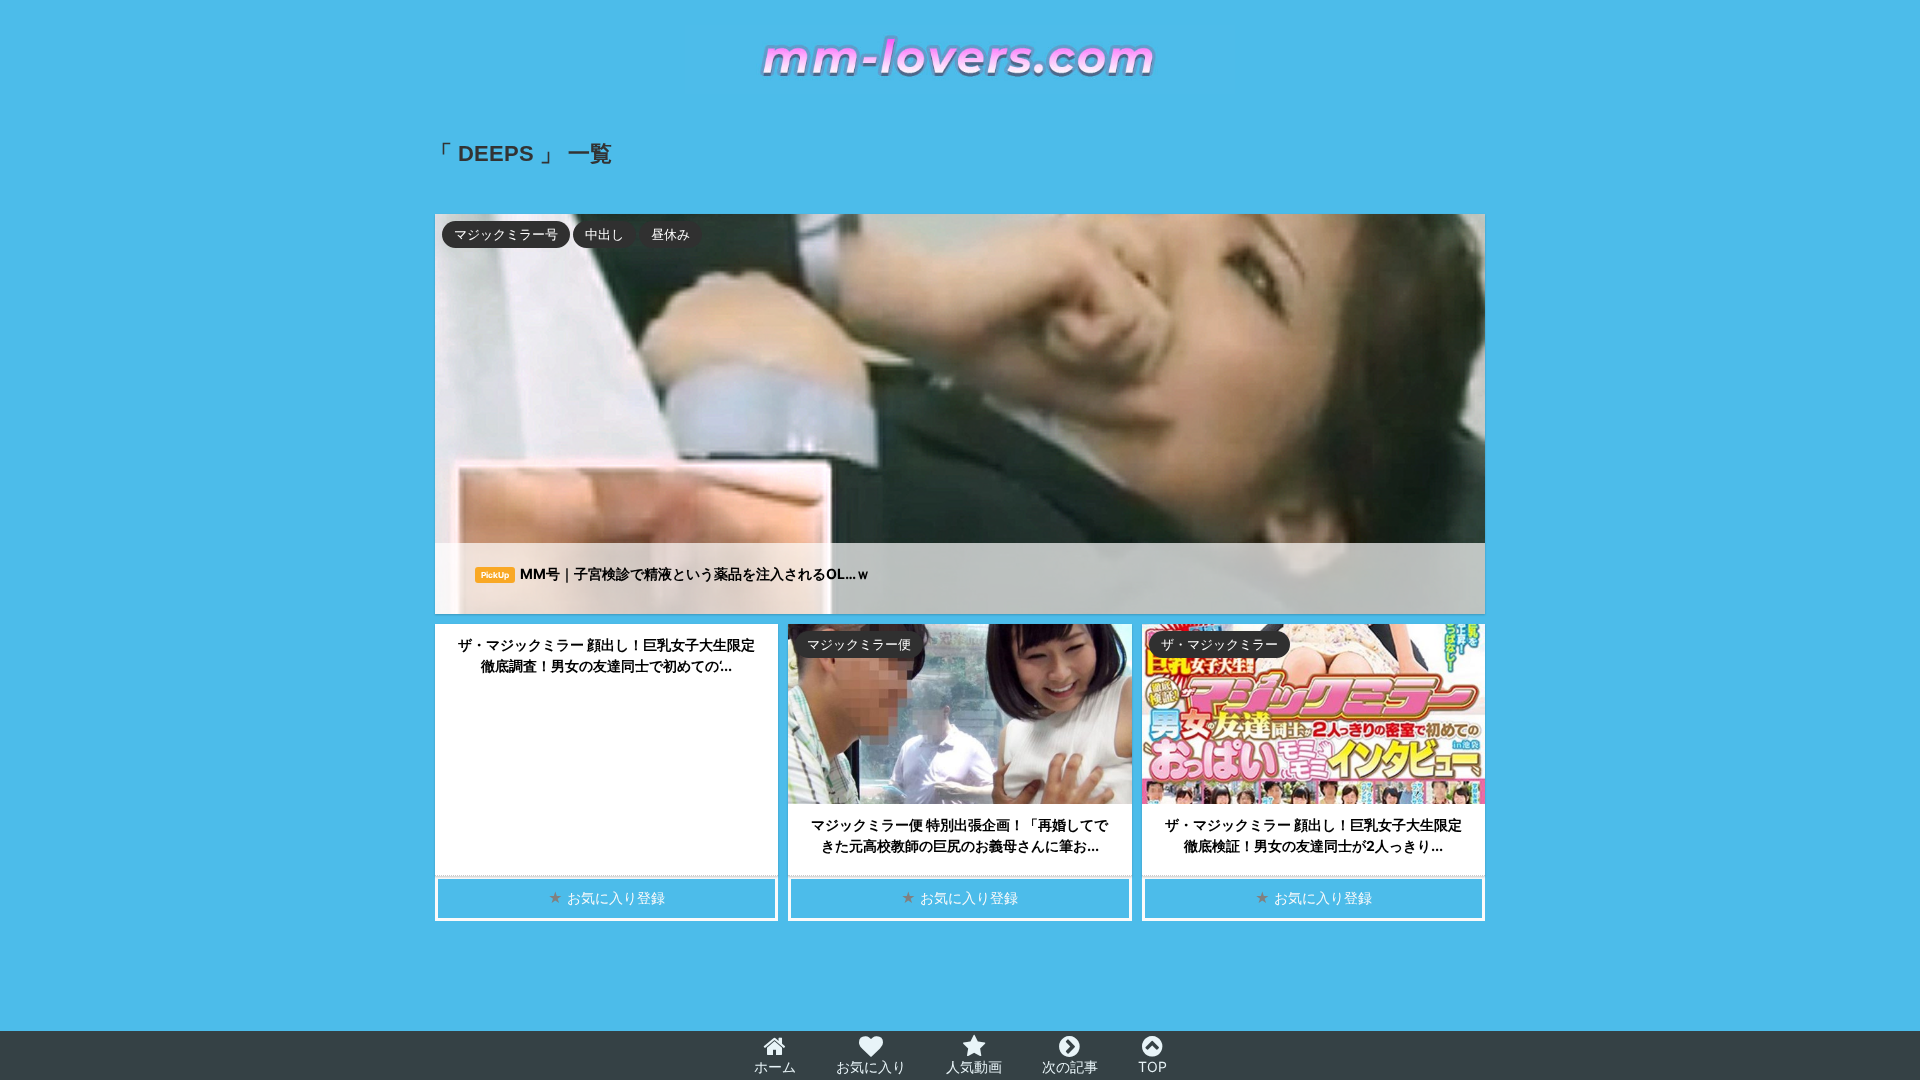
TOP (1152, 1066)
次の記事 (1070, 1066)
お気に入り (871, 1066)
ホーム (775, 1066)
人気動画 (974, 1066)
